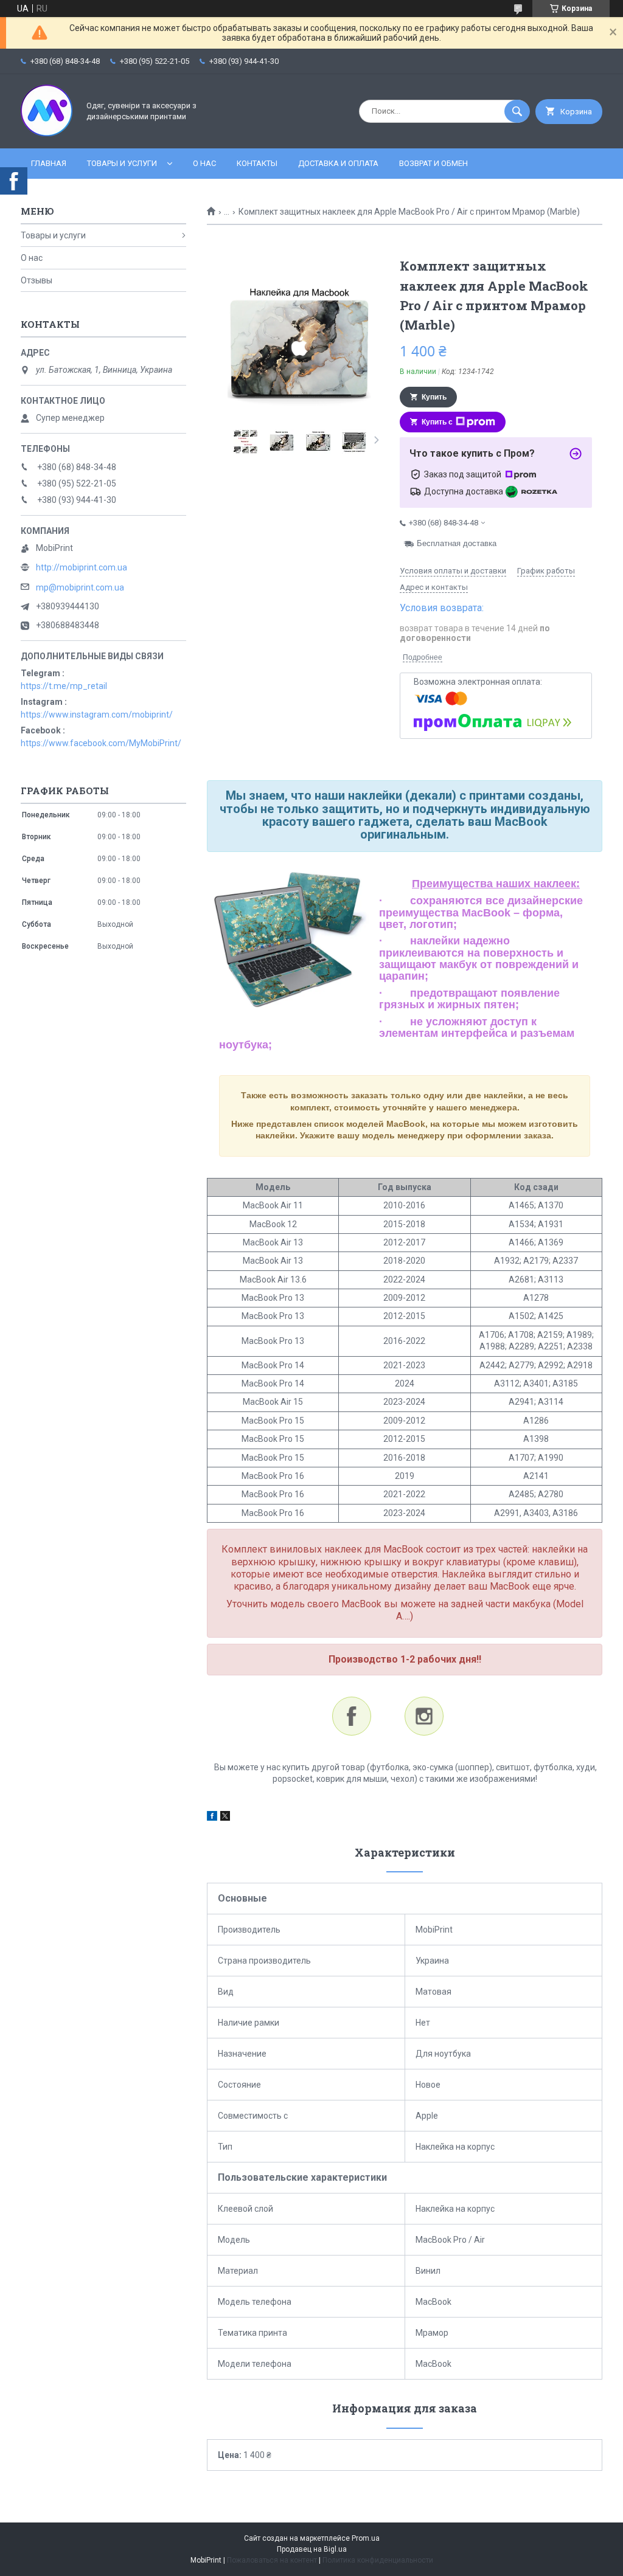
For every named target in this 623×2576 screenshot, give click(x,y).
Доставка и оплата (338, 163)
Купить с (437, 422)
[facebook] (212, 1818)
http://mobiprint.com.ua (82, 567)
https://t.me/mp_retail (64, 686)
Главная (49, 163)
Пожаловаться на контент (272, 2560)
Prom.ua (366, 2538)
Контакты (257, 163)
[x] (225, 1818)
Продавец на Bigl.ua (312, 2549)
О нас (204, 163)
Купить (434, 397)
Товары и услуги (122, 163)
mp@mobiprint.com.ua (80, 587)
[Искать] (517, 111)
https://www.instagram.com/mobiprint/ (97, 715)
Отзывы (37, 280)
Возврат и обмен (433, 163)
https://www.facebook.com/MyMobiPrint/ (101, 743)
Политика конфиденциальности (378, 2560)
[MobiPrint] (47, 133)
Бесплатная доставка (457, 543)
